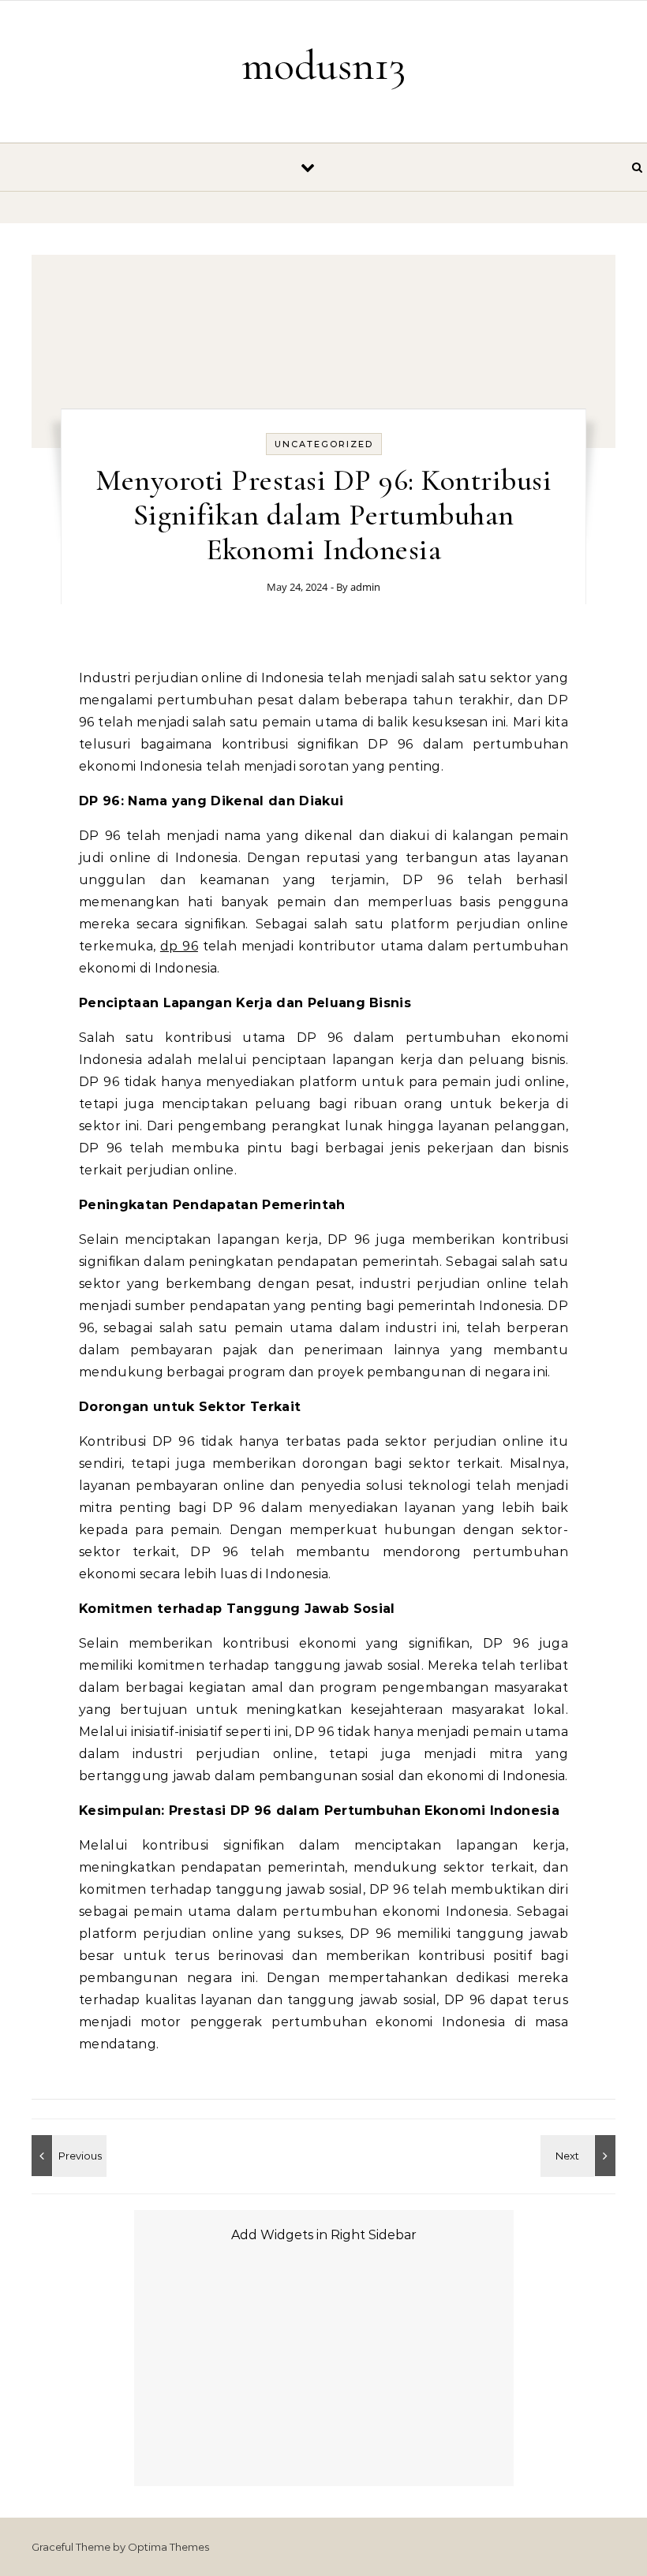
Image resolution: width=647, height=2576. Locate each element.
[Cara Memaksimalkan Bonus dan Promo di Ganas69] (67, 2156)
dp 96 (179, 946)
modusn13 (323, 65)
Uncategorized (324, 444)
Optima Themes (168, 2547)
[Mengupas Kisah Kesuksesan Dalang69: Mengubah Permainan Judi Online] (580, 2156)
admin (365, 587)
